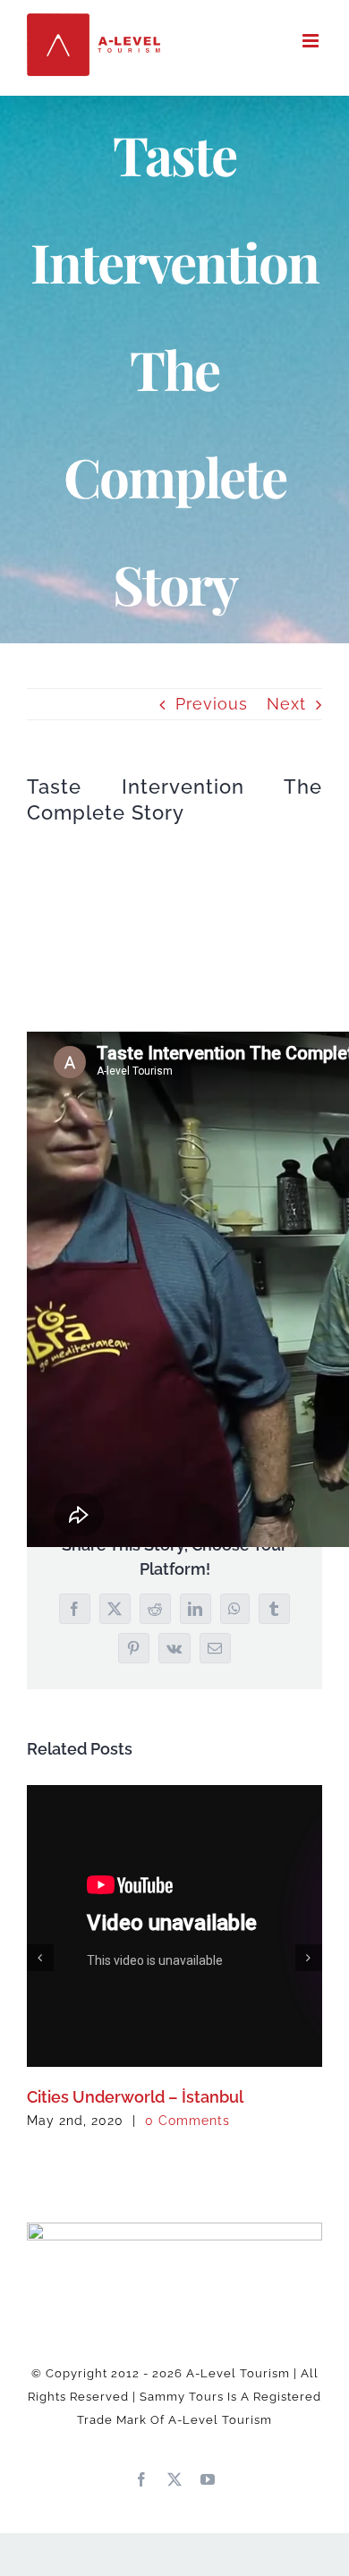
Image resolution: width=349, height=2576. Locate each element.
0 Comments (187, 2121)
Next (286, 704)
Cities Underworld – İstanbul (135, 2097)
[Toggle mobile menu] (312, 41)
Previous (212, 704)
